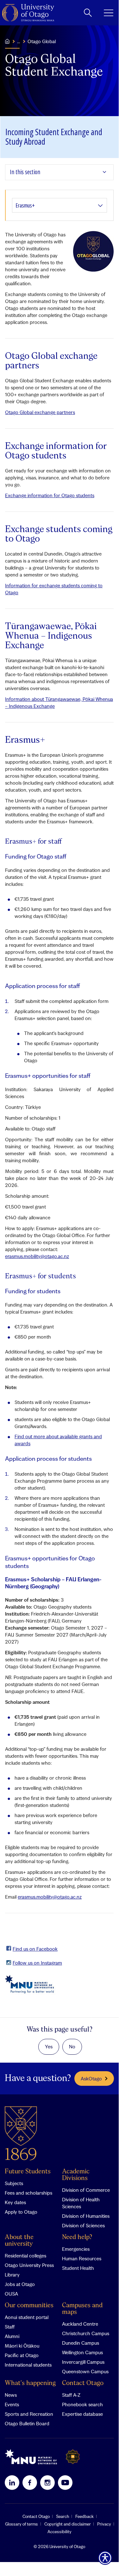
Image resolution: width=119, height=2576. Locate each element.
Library (12, 2275)
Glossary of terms (22, 2524)
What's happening (30, 2383)
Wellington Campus (82, 2352)
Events (12, 2404)
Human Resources (82, 2258)
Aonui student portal (27, 2317)
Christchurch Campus (86, 2333)
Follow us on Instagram (37, 1963)
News (11, 2395)
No (72, 2046)
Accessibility (59, 2532)
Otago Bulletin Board (27, 2423)
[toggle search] (88, 13)
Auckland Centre (80, 2324)
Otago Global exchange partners (40, 412)
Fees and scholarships (28, 2193)
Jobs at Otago (20, 2284)
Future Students (28, 2172)
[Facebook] (30, 2482)
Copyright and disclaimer (68, 2524)
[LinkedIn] (12, 2482)
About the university (19, 2241)
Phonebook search (82, 2404)
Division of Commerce (86, 2190)
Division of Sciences (83, 2225)
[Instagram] (47, 2482)
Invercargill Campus (83, 2362)
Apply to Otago (21, 2212)
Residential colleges (25, 2256)
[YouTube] (65, 2482)
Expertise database (82, 2414)
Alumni (12, 2336)
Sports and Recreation (29, 2414)
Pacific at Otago (22, 2355)
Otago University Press (29, 2265)
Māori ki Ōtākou (22, 2346)
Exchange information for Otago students (50, 495)
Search (63, 2516)
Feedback (85, 2516)
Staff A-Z (71, 2395)
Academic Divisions (76, 2175)
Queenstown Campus (85, 2371)
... (19, 41)
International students (28, 2365)
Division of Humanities (86, 2216)
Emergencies (76, 2249)
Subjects (14, 2183)
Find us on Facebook (35, 1949)
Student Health (78, 2268)
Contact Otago (83, 2383)
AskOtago (91, 2079)
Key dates (15, 2202)
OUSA (11, 2294)
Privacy (104, 2524)
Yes (49, 2046)
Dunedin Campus (81, 2343)
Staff (10, 2327)
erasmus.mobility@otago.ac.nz (37, 1256)
